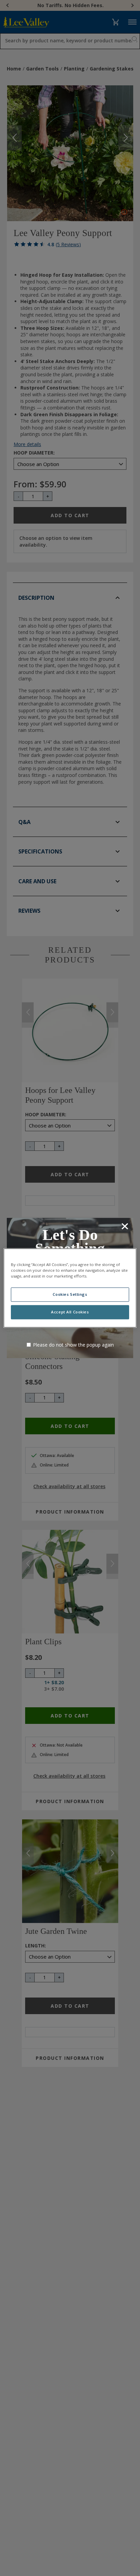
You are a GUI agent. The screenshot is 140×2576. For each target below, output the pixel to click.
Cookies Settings (70, 1295)
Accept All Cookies (70, 1312)
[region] (70, 1288)
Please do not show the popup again (73, 1345)
